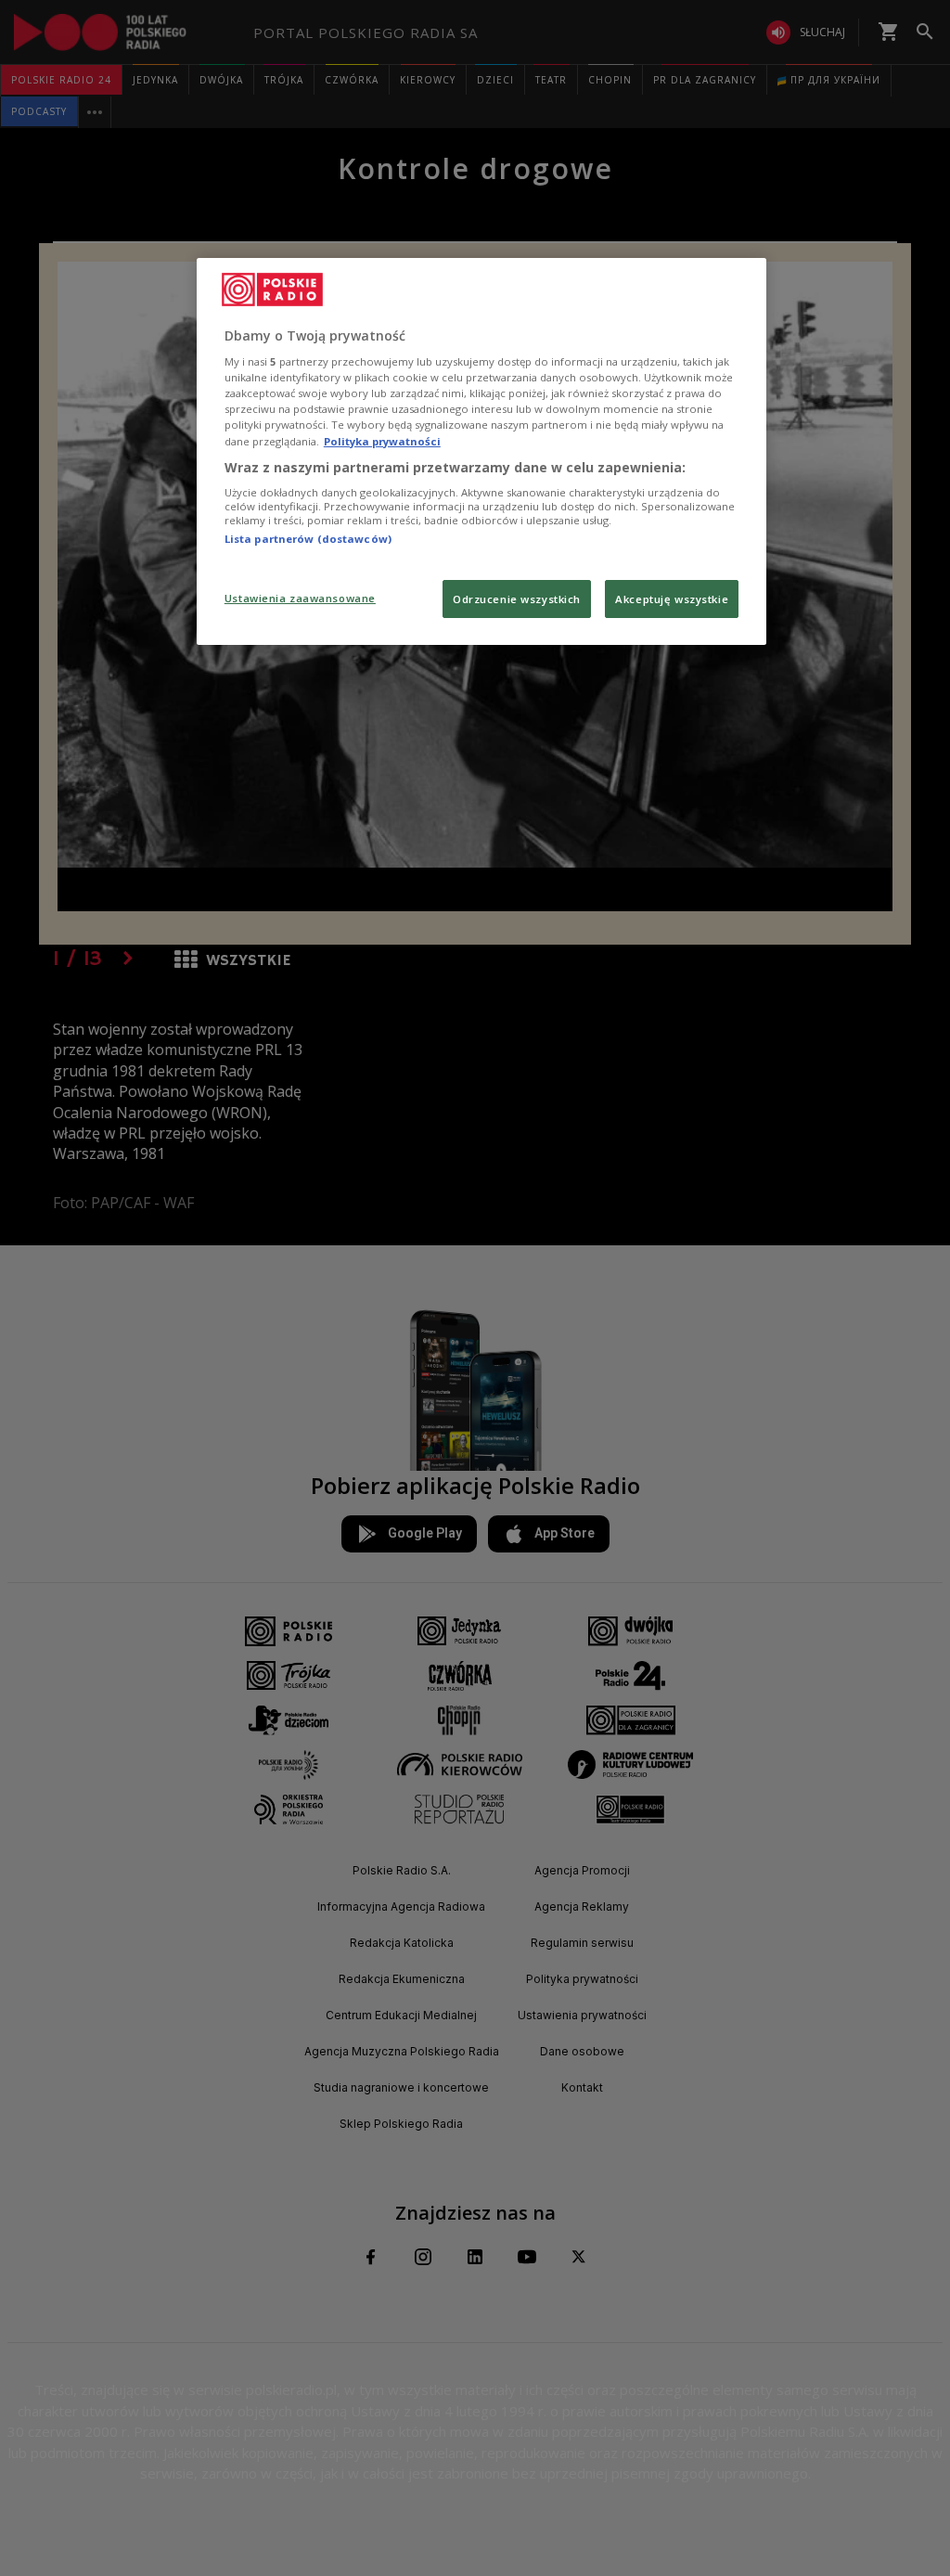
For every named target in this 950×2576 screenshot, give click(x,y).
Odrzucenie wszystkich (517, 599)
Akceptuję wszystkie (672, 599)
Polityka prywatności (382, 441)
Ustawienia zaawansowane (300, 598)
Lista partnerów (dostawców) (308, 539)
